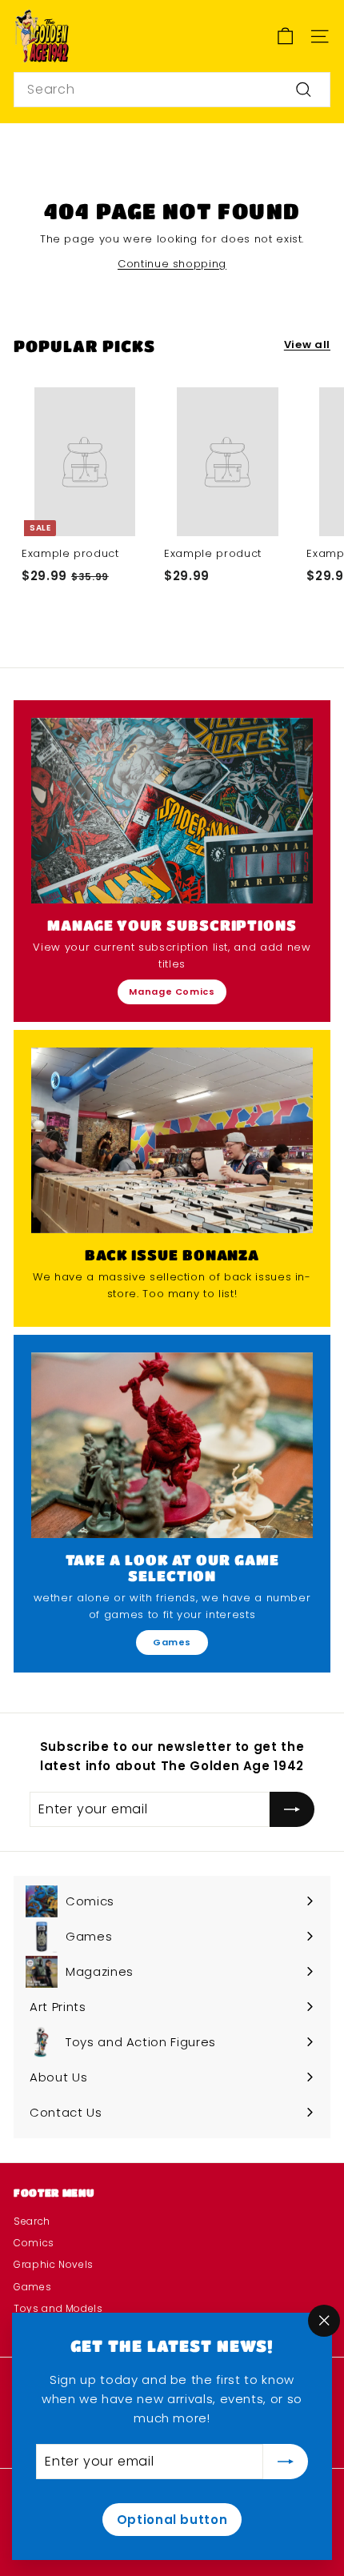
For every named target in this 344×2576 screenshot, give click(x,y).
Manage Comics (172, 992)
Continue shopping (172, 264)
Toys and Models (58, 2308)
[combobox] (172, 90)
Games (172, 1642)
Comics (34, 2243)
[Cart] (285, 36)
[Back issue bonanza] (172, 1140)
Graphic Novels (54, 2264)
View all (307, 345)
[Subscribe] (286, 2462)
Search (32, 2221)
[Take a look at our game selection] (172, 1445)
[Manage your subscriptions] (172, 811)
